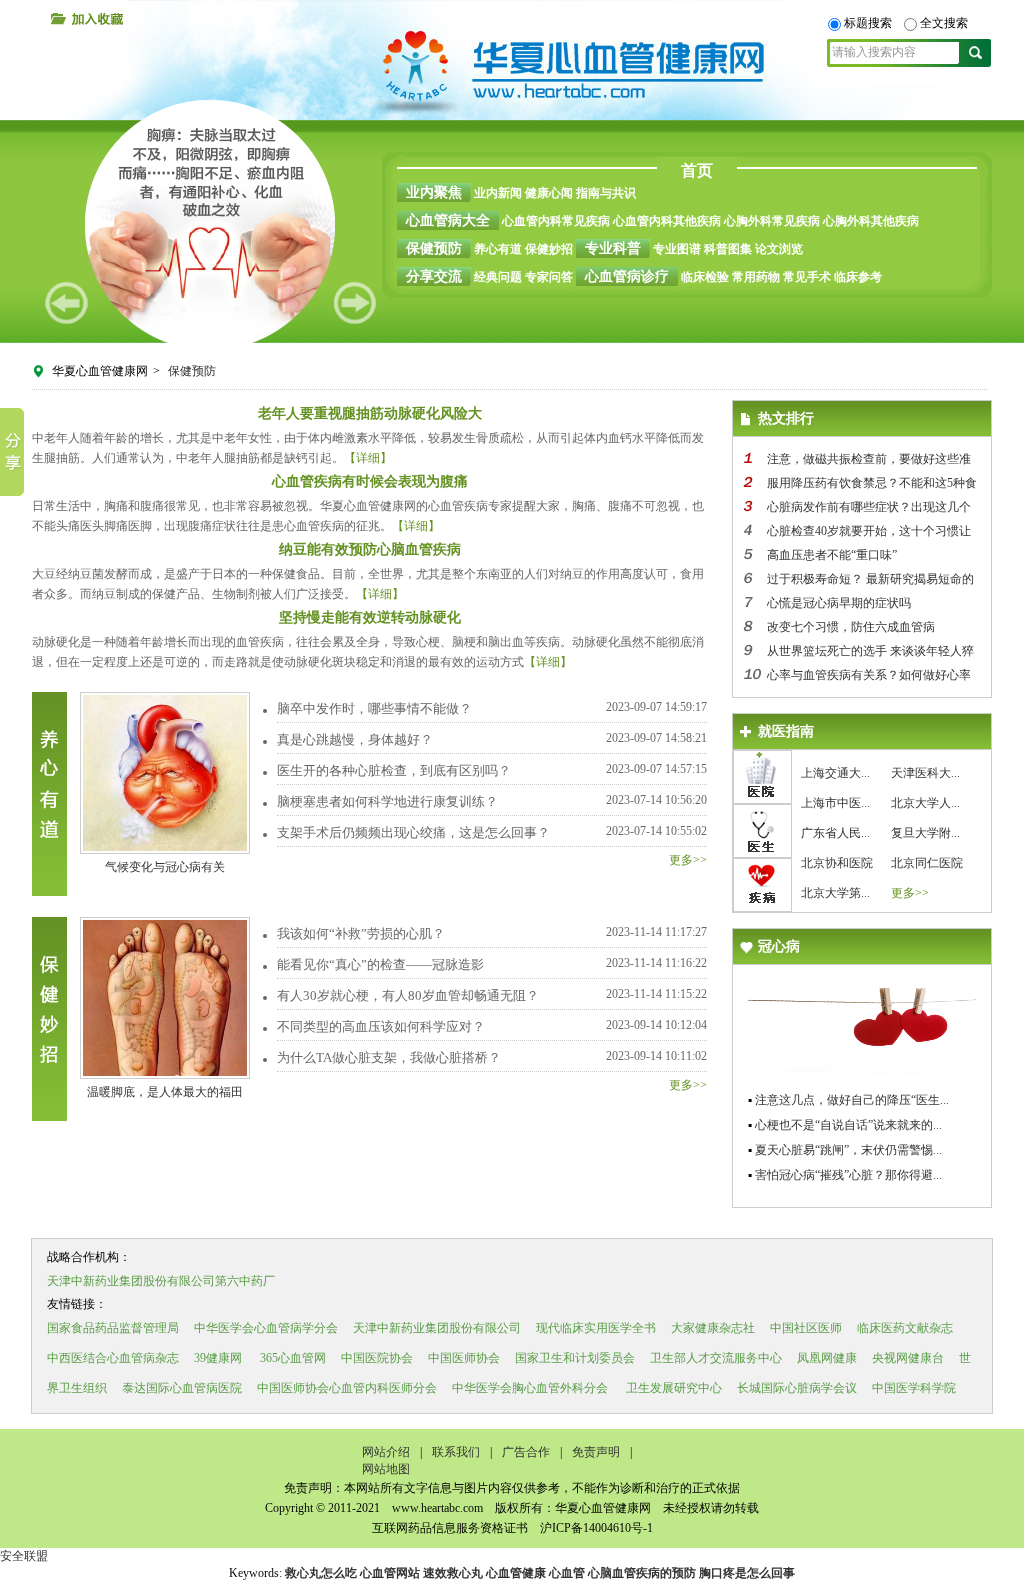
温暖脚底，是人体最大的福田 (165, 1092)
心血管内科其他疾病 (667, 221)
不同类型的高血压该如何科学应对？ (381, 1026)
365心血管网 (293, 1358)
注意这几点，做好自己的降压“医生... (852, 1100)
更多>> (688, 860)
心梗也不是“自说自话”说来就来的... (848, 1125)
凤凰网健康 (827, 1358)
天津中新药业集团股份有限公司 (437, 1328)
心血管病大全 (448, 220)
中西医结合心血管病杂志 (113, 1358)
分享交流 (434, 276)
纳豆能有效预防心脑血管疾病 (370, 549)
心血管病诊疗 (627, 276)
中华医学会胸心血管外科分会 (530, 1388)
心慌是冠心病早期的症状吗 (839, 603)
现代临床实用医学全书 (596, 1328)
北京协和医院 (837, 863)
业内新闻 (498, 193)
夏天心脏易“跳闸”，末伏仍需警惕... (848, 1150)
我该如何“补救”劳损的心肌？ (361, 933)
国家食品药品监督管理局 (113, 1328)
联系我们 (456, 1452)
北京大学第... (835, 893)
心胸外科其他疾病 (871, 221)
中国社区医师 (806, 1328)
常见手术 (807, 277)
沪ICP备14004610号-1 (595, 1528)
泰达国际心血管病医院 (182, 1388)
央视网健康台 (908, 1358)
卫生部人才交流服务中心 (716, 1358)
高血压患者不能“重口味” (832, 555)
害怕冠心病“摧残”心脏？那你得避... (848, 1175)
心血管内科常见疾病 (556, 221)
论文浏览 (779, 249)
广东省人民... (835, 833)
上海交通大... (835, 773)
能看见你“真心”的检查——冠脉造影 (380, 964)
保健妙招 (549, 249)
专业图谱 (677, 249)
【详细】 (368, 458)
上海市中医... (835, 803)
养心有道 (498, 249)
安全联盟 (24, 1556)
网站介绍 (386, 1452)
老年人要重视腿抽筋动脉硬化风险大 (370, 413)
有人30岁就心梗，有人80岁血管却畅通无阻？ (408, 995)
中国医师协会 (464, 1358)
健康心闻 (549, 193)
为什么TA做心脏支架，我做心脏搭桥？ (389, 1057)
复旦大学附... (925, 833)
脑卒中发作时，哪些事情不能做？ (374, 708)
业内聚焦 (434, 192)
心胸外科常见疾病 (772, 221)
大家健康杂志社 (713, 1328)
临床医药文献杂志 (905, 1328)
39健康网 (218, 1358)
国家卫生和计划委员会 (575, 1358)
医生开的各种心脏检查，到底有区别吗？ (394, 770)
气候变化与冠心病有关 (165, 867)
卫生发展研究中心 (672, 1388)
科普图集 (728, 249)
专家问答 (549, 277)
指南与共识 (606, 193)
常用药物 (756, 277)
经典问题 (498, 277)
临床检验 (705, 277)
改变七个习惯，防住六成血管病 (851, 627)
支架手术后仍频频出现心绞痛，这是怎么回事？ (413, 832)
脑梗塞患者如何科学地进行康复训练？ (387, 801)
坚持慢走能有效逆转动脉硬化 (370, 617)
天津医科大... (925, 773)
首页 (697, 170)
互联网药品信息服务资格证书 (450, 1528)
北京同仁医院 (927, 863)
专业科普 (613, 248)
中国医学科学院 (914, 1388)
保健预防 (434, 248)
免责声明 (596, 1452)
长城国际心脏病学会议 (797, 1388)
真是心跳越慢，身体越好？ (355, 739)
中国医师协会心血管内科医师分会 (347, 1388)
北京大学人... (925, 803)
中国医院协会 (377, 1358)
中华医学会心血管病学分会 (266, 1328)
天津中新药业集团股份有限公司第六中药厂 (161, 1281)
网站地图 (386, 1469)
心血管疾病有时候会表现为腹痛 (370, 481)
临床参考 (858, 277)
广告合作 (526, 1452)
